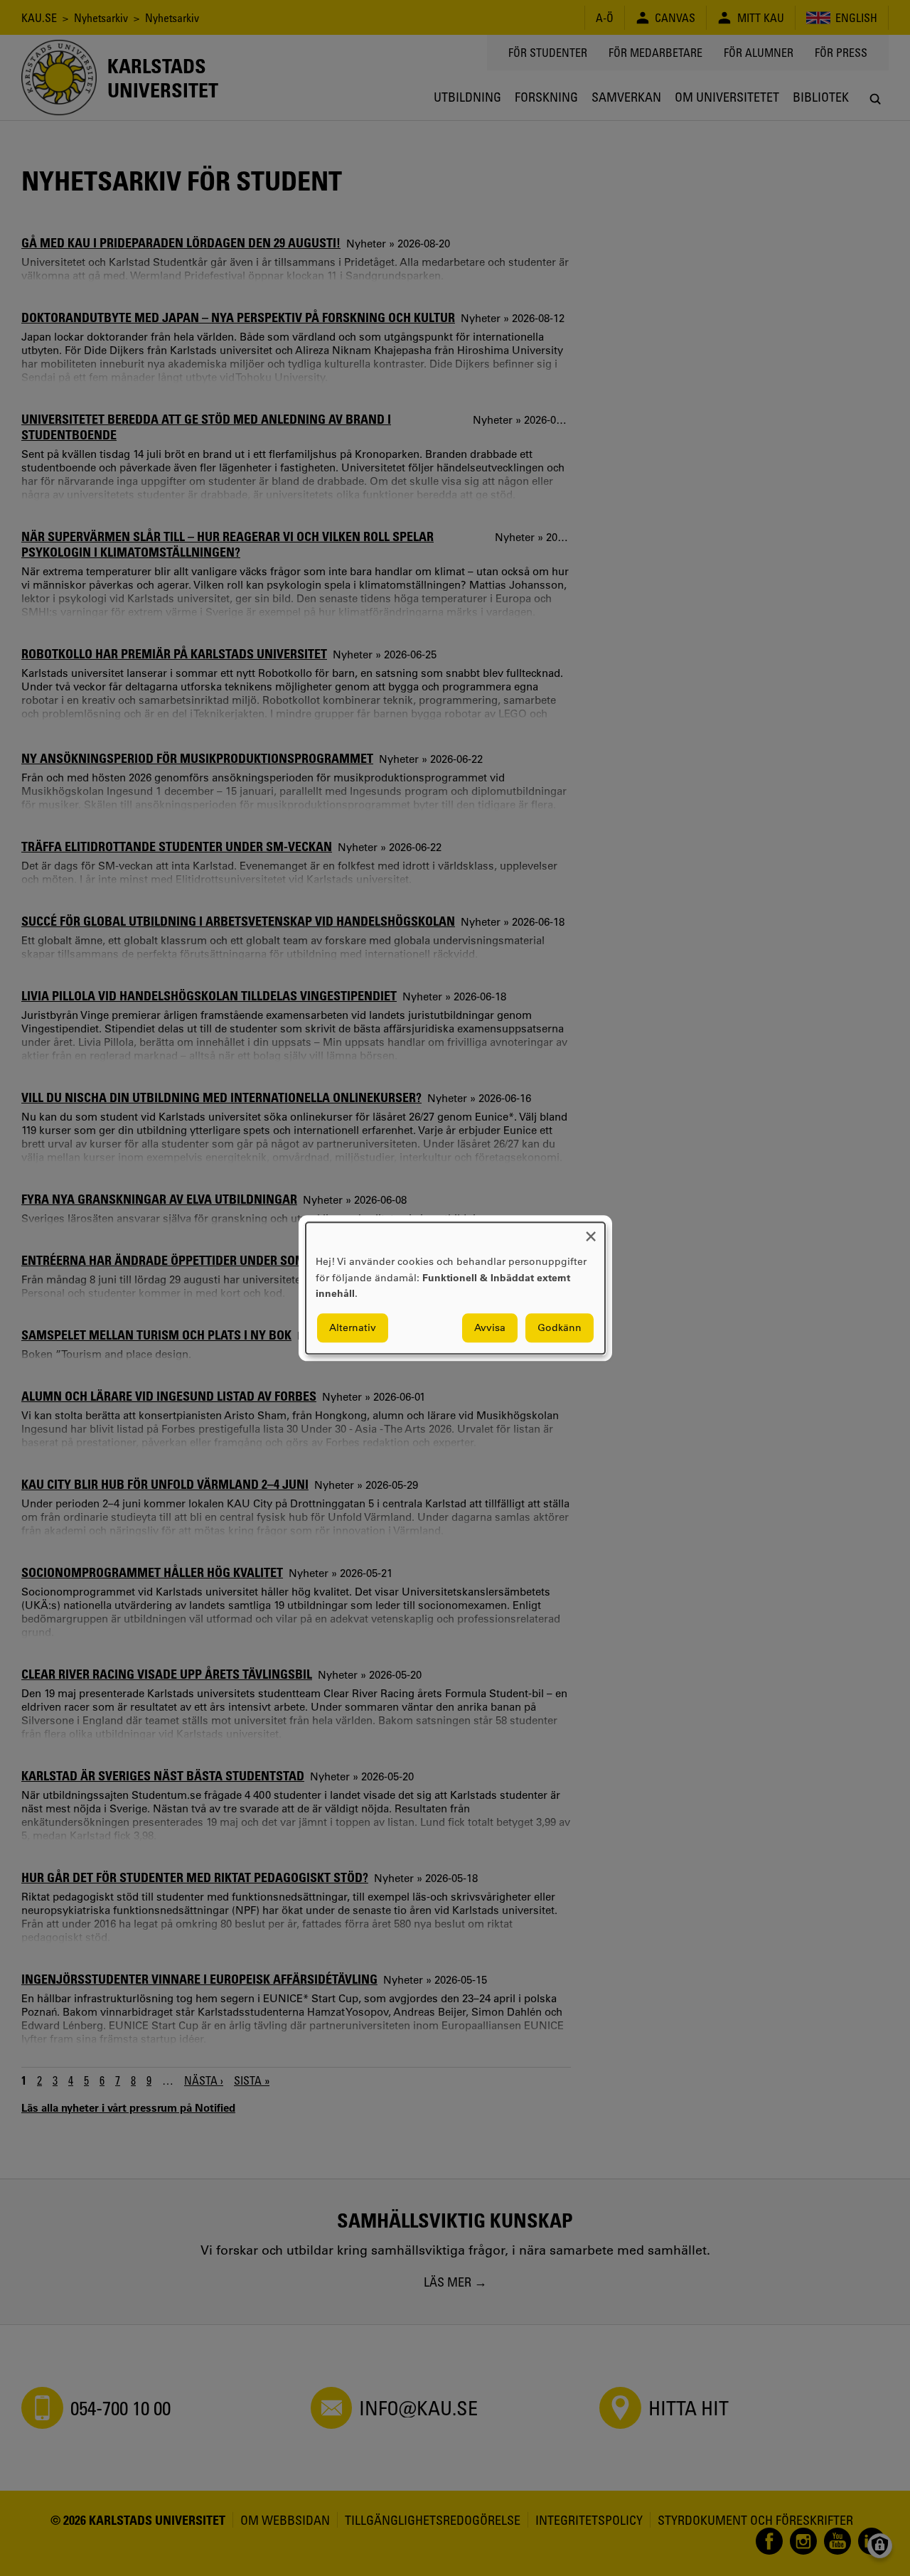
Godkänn (560, 1327)
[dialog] (455, 1288)
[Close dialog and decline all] (591, 1231)
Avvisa (490, 1327)
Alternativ (353, 1327)
